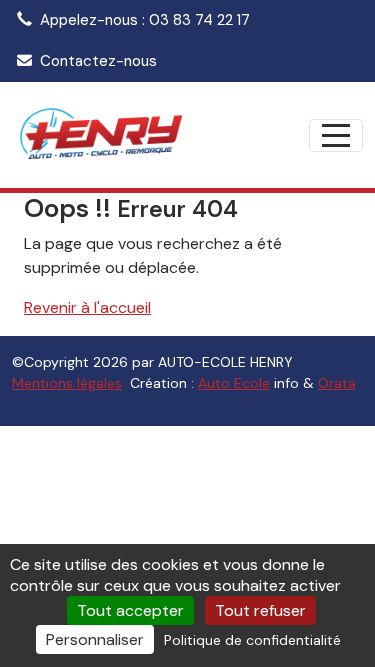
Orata (337, 383)
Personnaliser (95, 639)
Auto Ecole (234, 383)
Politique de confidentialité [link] (252, 640)
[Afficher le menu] (336, 135)
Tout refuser (260, 610)
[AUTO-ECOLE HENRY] (101, 135)
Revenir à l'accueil (87, 307)
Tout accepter (130, 610)
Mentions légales (67, 383)
